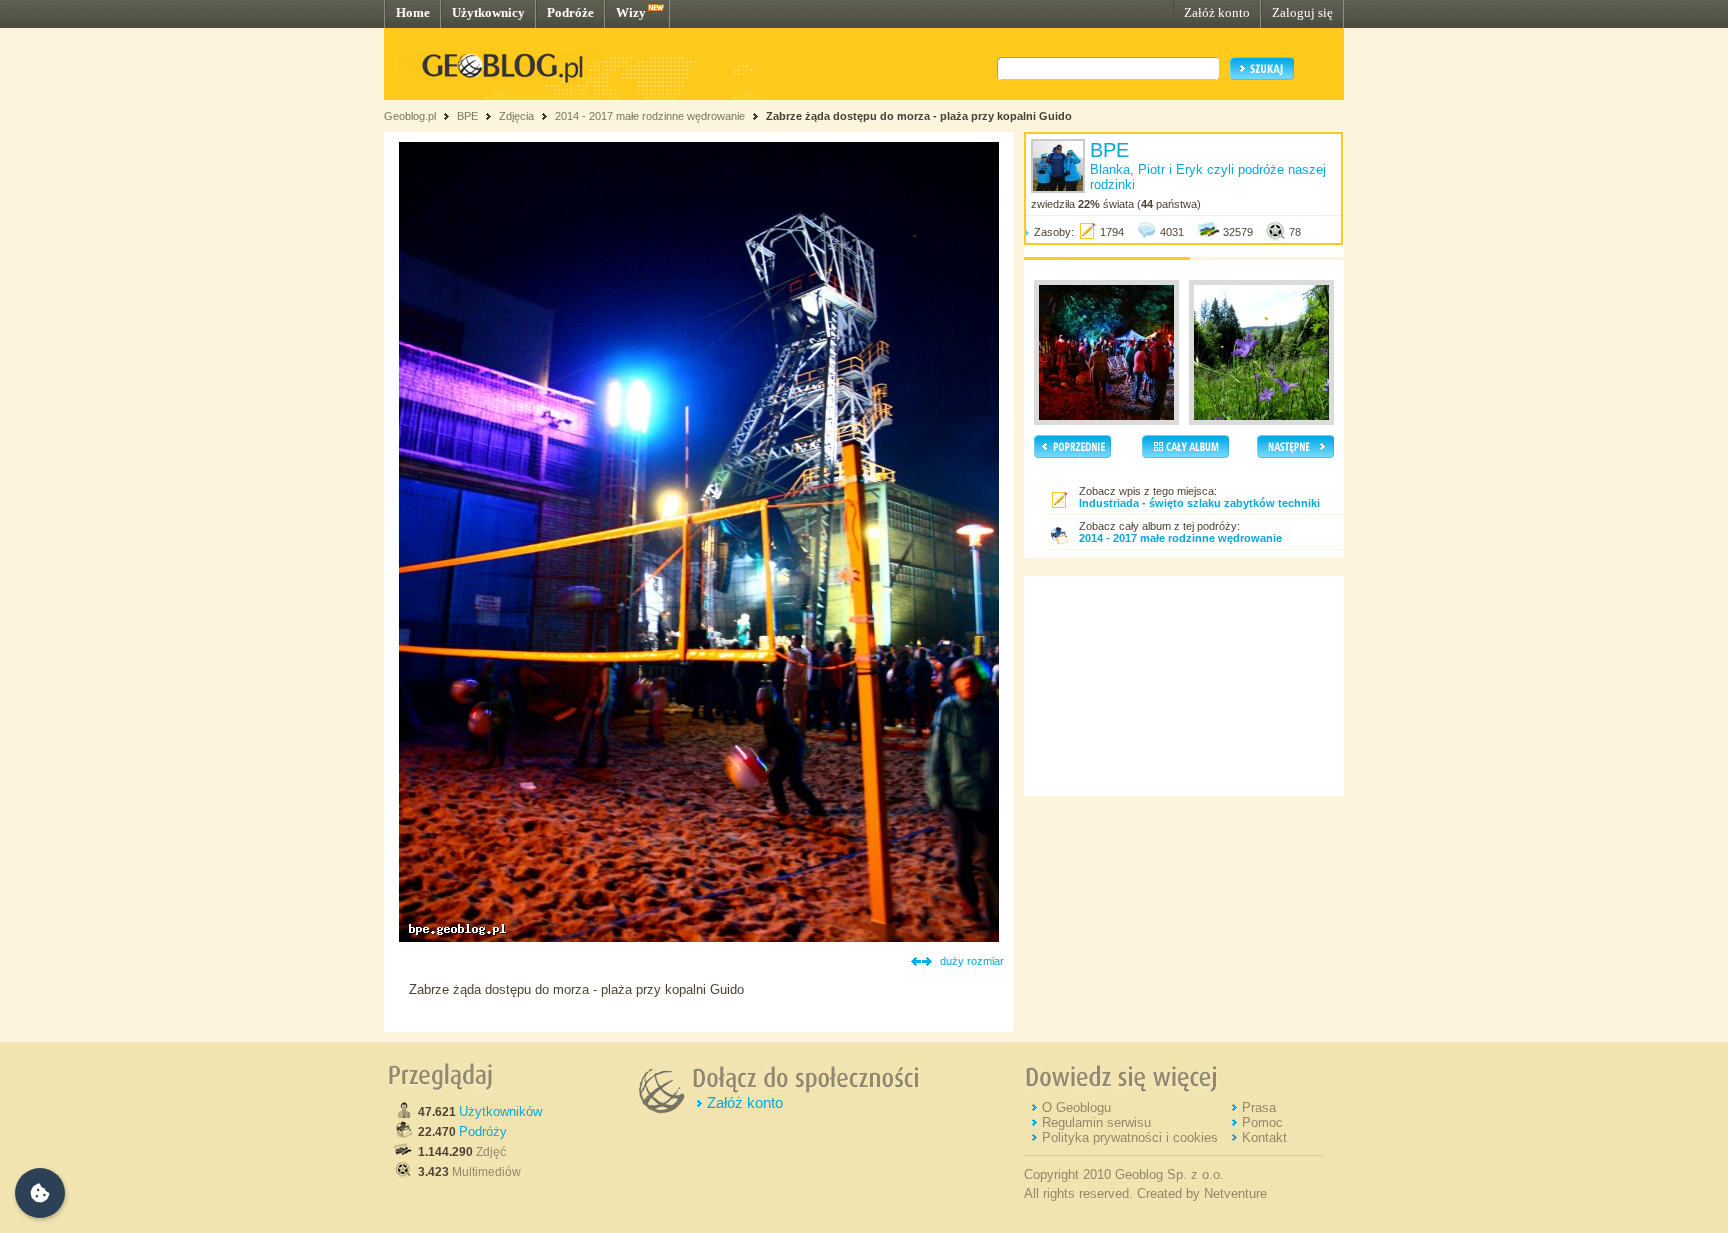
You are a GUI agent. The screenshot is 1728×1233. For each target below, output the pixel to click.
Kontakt (1264, 1137)
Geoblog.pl (410, 116)
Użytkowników (500, 1111)
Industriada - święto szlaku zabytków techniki (1199, 503)
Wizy (631, 12)
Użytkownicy (488, 12)
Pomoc (1262, 1122)
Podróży (483, 1131)
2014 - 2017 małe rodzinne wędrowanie (651, 116)
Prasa (1259, 1107)
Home (413, 12)
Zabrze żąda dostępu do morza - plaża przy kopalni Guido (919, 116)
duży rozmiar (972, 961)
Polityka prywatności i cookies (1130, 1137)
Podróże (570, 12)
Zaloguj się (1302, 12)
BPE (467, 116)
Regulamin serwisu (1096, 1122)
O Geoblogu (1076, 1107)
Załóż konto (1217, 12)
